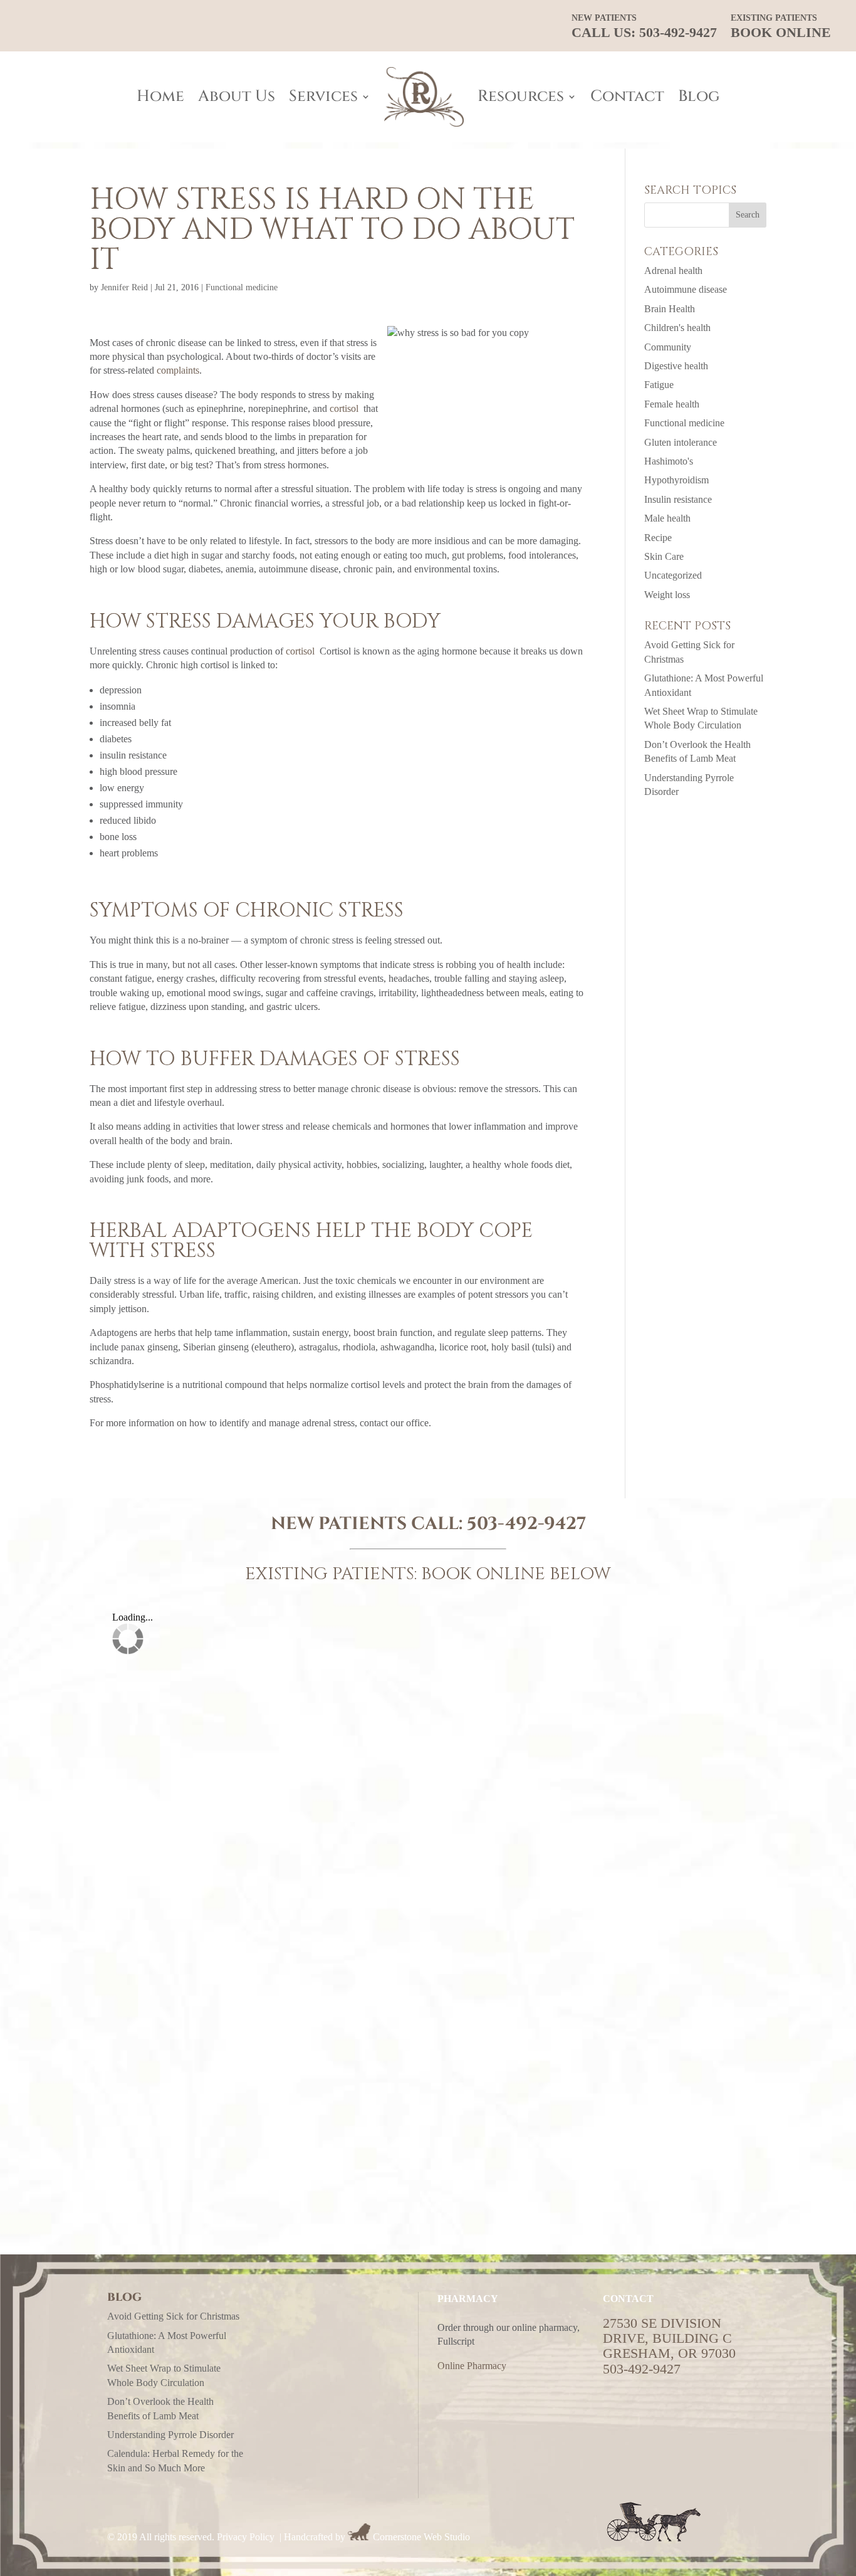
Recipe (658, 538)
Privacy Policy (246, 2537)
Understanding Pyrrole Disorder (170, 2435)
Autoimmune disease (686, 289)
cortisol (344, 408)
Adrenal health (673, 271)
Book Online (781, 27)
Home (160, 96)
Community (668, 347)
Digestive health (676, 366)
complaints (178, 370)
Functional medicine (242, 287)
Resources (521, 96)
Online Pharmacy (472, 2366)
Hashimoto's (669, 461)
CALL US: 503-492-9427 (644, 27)
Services (323, 96)
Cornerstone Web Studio (421, 2537)
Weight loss (667, 595)
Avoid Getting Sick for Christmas (173, 2316)
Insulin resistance (678, 499)
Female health (672, 404)
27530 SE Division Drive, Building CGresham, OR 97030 (669, 2338)
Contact (627, 96)
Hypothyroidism (676, 480)
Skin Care (664, 556)
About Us (237, 96)
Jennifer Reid (124, 287)
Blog (699, 96)
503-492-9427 (526, 1524)
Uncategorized (673, 575)
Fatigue (659, 385)
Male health (667, 518)
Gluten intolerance (681, 442)
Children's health (677, 328)
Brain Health (670, 309)
